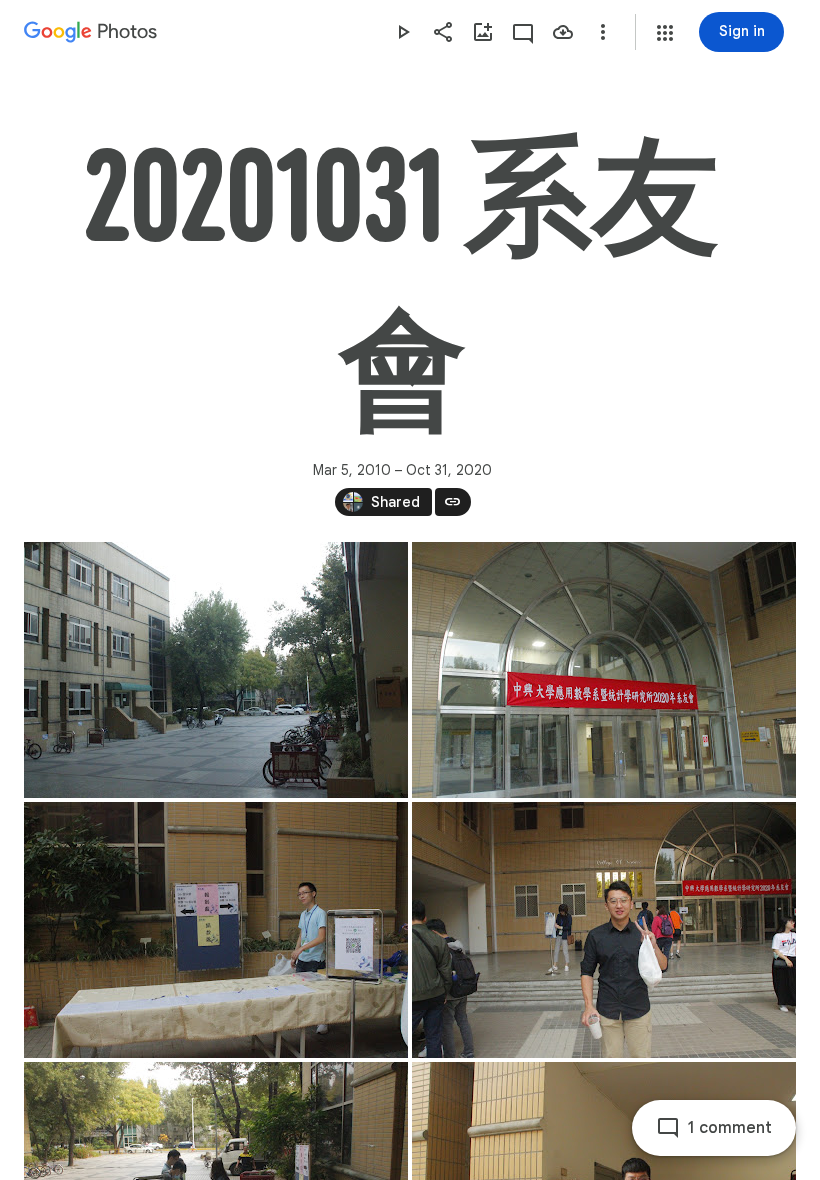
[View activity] (523, 32)
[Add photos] (483, 32)
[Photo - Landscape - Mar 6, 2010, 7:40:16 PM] (216, 930)
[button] (665, 33)
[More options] (603, 32)
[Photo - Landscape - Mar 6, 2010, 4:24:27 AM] (216, 670)
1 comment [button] (730, 1128)
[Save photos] (563, 32)
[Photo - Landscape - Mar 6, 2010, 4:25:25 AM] (604, 670)
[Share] (443, 32)
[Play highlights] (403, 32)
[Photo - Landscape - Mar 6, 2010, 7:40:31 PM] (604, 930)
